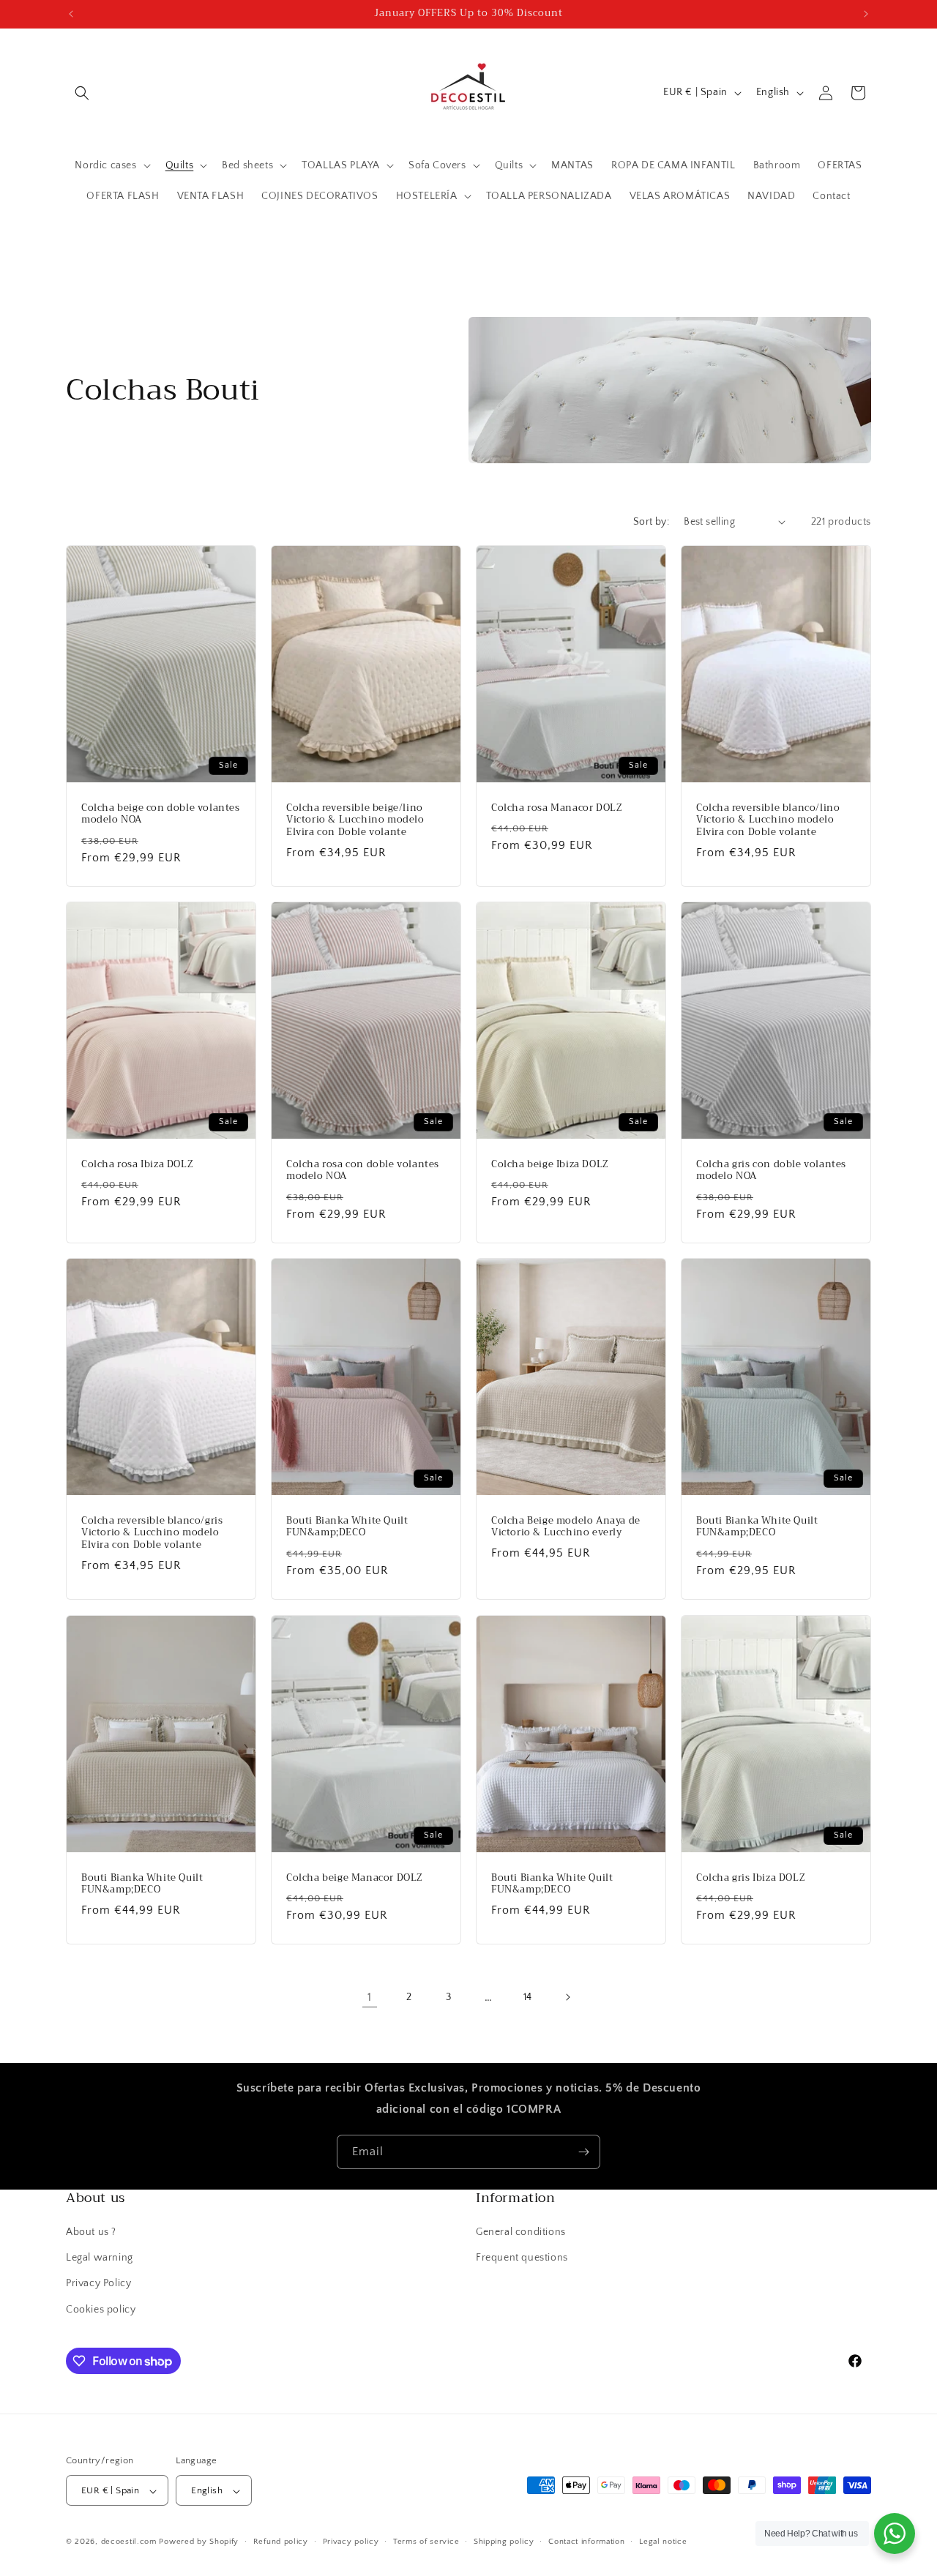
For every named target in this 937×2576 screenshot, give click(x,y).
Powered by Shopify (199, 2542)
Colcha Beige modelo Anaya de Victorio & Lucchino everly (566, 1527)
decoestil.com (129, 2542)
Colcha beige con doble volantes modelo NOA (161, 814)
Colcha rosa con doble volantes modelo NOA (363, 1171)
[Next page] (567, 1997)
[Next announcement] (866, 14)
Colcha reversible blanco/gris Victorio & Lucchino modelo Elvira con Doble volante (152, 1534)
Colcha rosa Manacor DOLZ (557, 808)
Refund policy (281, 2542)
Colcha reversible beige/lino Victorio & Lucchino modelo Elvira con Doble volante (355, 820)
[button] (82, 93)
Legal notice (663, 2542)
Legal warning (100, 2258)
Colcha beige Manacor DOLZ (355, 1877)
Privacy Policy (98, 2284)
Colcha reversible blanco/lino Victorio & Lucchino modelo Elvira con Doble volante (768, 820)
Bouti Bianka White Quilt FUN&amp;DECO (347, 1527)
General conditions (521, 2232)
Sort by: (651, 522)
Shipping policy (504, 2542)
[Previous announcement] (71, 14)
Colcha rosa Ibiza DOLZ (137, 1165)
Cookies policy (101, 2310)
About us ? (91, 2232)
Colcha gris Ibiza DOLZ (751, 1877)
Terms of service (426, 2542)
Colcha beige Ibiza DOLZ (550, 1165)
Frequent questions (522, 2258)
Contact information (586, 2542)
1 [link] (370, 1997)
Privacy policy (351, 2542)
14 (528, 1997)
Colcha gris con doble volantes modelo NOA (771, 1171)
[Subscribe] (583, 2152)
